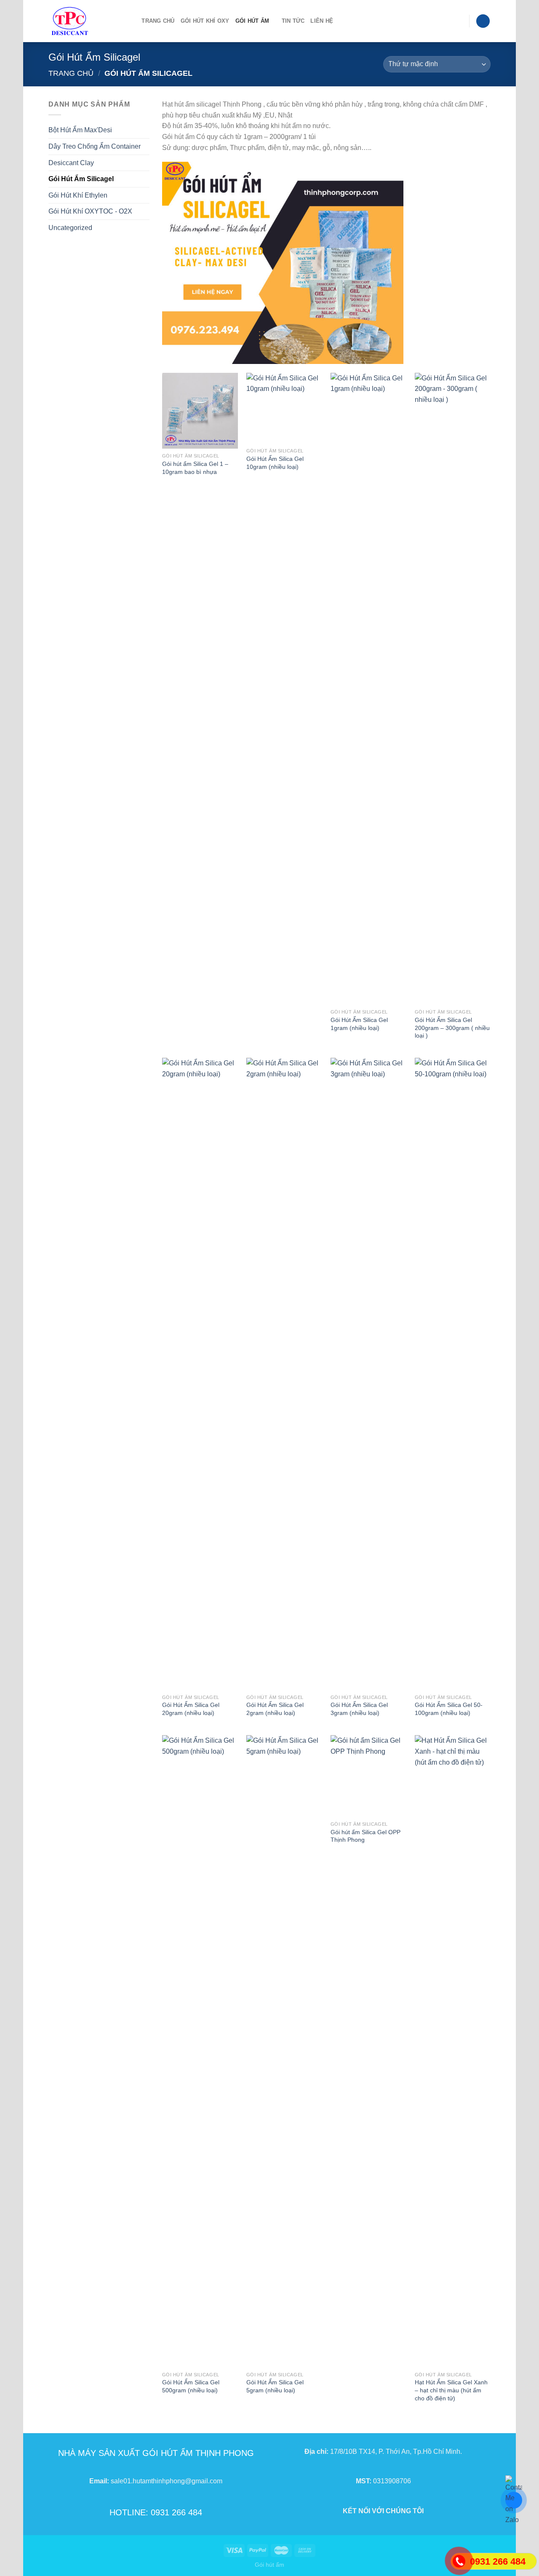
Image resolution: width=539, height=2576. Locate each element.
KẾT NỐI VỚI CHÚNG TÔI (383, 2511)
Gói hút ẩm (269, 2565)
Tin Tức (293, 21)
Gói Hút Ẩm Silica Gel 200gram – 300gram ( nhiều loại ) (452, 1028)
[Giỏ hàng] (483, 21)
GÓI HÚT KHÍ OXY (205, 21)
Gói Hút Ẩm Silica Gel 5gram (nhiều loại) (275, 2386)
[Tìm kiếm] (132, 21)
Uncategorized (70, 228)
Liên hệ (322, 21)
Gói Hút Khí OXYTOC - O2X (90, 211)
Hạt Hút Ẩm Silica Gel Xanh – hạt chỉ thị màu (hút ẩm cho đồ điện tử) (451, 2390)
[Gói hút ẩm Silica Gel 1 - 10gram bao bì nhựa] (200, 411)
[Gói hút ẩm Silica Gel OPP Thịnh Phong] (368, 1776)
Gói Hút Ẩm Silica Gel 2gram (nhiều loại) (275, 1709)
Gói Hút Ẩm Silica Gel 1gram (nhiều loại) (359, 1024)
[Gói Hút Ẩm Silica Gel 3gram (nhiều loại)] (368, 1374)
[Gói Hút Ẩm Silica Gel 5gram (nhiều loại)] (284, 2051)
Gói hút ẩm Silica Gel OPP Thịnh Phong (366, 1836)
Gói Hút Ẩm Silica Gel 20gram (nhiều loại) (191, 1709)
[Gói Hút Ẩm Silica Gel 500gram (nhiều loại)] (200, 2051)
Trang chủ (158, 21)
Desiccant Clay (71, 163)
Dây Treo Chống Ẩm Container (95, 146)
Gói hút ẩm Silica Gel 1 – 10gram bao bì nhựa (195, 468)
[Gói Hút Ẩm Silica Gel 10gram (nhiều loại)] (284, 408)
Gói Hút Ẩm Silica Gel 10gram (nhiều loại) (275, 463)
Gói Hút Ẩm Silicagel (81, 179)
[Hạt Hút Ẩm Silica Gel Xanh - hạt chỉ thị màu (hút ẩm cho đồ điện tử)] (453, 2051)
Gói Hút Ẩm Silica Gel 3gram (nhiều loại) (359, 1709)
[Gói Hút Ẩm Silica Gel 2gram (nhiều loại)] (284, 1374)
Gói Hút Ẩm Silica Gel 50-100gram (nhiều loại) (449, 1709)
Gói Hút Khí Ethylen (78, 195)
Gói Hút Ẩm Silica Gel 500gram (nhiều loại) (191, 2386)
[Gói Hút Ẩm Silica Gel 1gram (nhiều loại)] (368, 689)
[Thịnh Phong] (83, 21)
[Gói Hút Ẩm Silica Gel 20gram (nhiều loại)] (200, 1374)
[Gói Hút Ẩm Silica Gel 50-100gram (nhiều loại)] (453, 1374)
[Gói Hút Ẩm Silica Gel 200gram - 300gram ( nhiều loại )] (453, 689)
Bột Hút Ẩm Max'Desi (80, 130)
